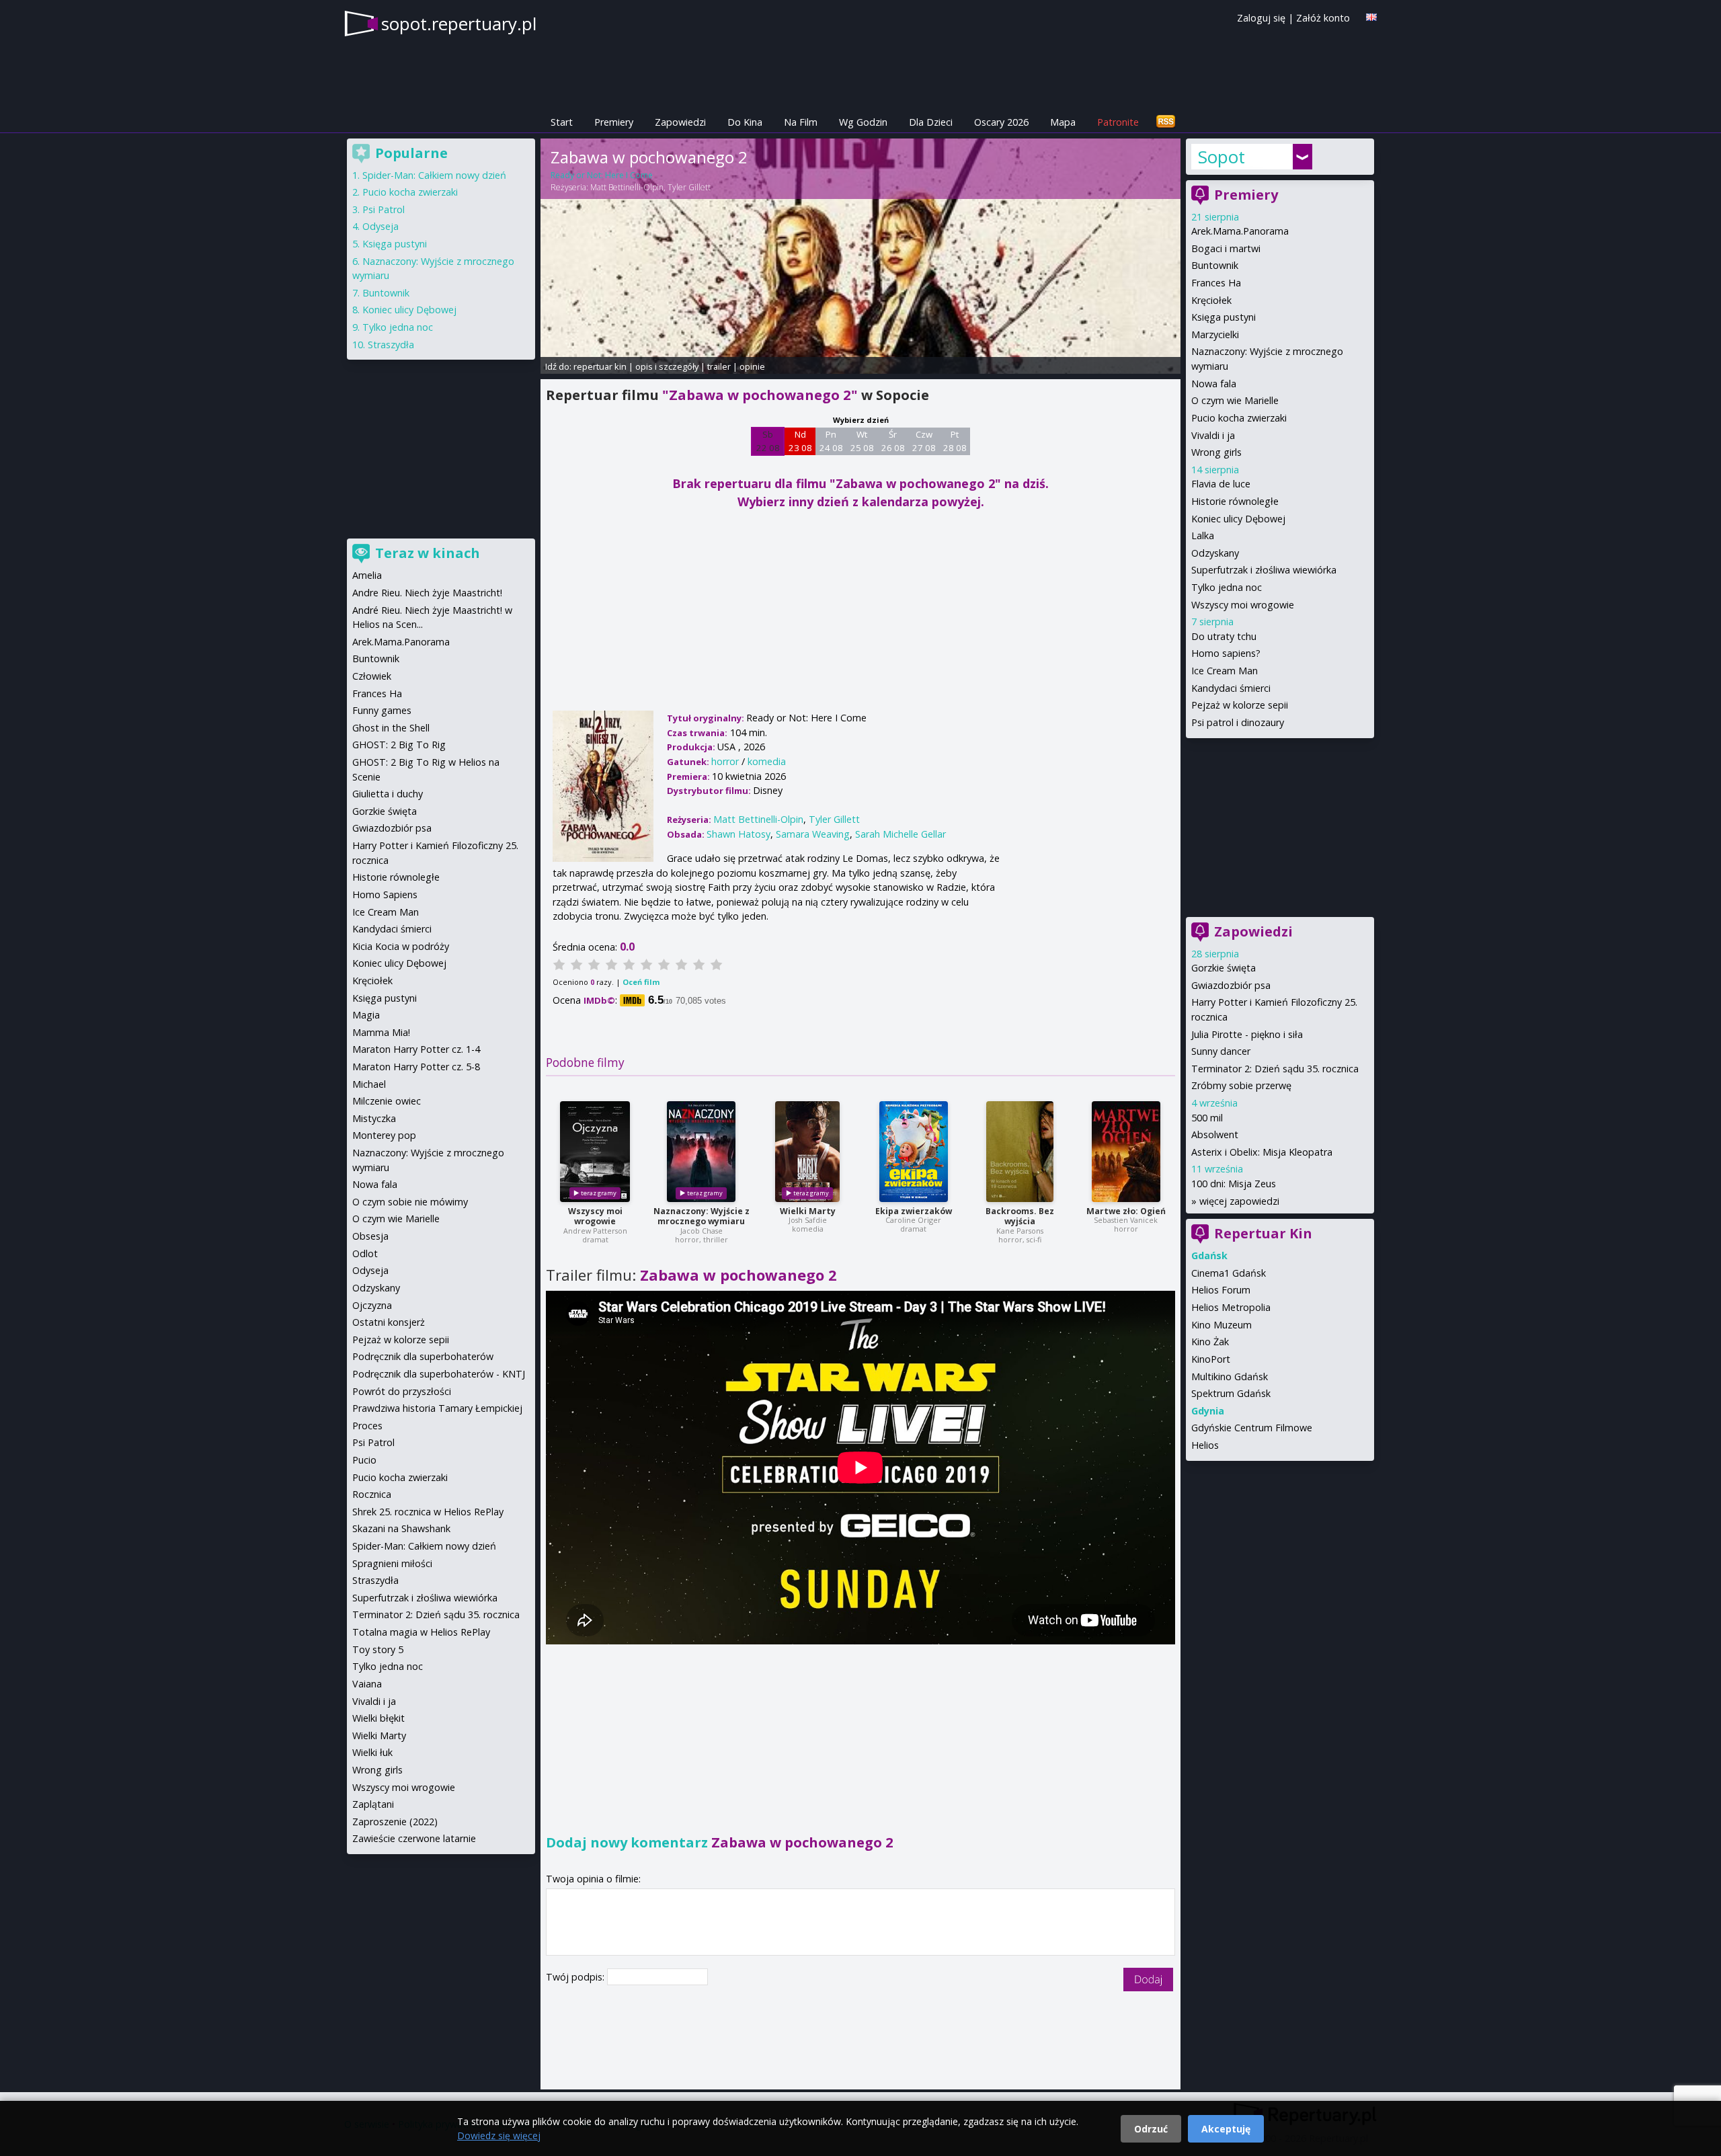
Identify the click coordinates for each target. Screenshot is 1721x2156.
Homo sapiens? (1226, 653)
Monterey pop (384, 1135)
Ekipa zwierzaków (914, 1211)
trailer (719, 366)
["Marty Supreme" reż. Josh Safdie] (807, 1152)
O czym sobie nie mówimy (410, 1202)
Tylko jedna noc (1227, 587)
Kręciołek (1211, 300)
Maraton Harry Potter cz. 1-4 (416, 1049)
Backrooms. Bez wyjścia (1020, 1216)
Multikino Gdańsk (1230, 1376)
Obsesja (370, 1236)
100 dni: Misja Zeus (1234, 1184)
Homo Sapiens (385, 894)
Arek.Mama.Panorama (1240, 231)
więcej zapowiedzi (1239, 1201)
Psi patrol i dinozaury (1238, 722)
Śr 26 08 (893, 441)
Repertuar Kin (1263, 1233)
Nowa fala (1214, 384)
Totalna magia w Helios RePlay (421, 1632)
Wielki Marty (808, 1211)
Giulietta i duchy (388, 794)
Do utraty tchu (1224, 636)
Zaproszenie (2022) (395, 1822)
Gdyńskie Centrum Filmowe (1252, 1428)
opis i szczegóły (667, 366)
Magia (366, 1015)
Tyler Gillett (689, 187)
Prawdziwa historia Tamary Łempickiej (437, 1408)
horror (725, 761)
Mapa (1063, 122)
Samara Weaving (813, 834)
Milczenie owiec (387, 1101)
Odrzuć (1151, 2129)
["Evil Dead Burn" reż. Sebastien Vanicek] (1126, 1152)
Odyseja (381, 226)
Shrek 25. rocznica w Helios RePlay (428, 1512)
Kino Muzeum (1222, 1325)
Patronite (1118, 122)
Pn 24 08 (831, 441)
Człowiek (372, 676)
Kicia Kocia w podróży (401, 946)
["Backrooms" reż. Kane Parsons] (1020, 1152)
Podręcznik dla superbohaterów (423, 1356)
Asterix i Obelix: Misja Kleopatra (1262, 1152)
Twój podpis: (576, 1977)
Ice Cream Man (1225, 671)
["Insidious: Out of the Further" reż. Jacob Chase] (701, 1152)
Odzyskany (1215, 553)
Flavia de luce (1221, 484)
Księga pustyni (1224, 317)
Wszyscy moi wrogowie (595, 1216)
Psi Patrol (384, 209)
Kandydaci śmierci (1231, 688)
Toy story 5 (378, 1649)
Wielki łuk (372, 1752)
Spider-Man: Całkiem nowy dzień (434, 175)
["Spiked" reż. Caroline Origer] (914, 1152)
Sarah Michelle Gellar (900, 834)
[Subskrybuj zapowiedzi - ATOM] (1166, 122)
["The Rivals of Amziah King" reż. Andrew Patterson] (595, 1152)
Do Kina (745, 122)
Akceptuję (1226, 2129)
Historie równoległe (1235, 501)
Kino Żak (1210, 1342)
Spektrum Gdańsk (1231, 1393)
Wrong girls (1216, 452)
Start (562, 122)
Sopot (1222, 157)
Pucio (364, 1460)
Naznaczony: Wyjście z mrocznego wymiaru (702, 1216)
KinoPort (1211, 1359)
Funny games (382, 710)
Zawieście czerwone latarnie (414, 1838)
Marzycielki (1215, 334)
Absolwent (1215, 1134)
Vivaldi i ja (1213, 435)
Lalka (1203, 535)
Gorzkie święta (1224, 968)
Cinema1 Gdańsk (1229, 1273)
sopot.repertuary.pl (459, 24)
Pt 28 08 (955, 441)
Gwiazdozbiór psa (1231, 985)
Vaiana (367, 1684)
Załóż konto (1323, 18)
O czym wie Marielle (1235, 400)
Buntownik (1215, 265)
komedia (767, 761)
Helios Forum (1221, 1290)
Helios (1205, 1445)
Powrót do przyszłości (402, 1391)
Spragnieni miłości (392, 1563)
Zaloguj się (1261, 18)
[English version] (1371, 17)
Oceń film (641, 982)
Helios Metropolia (1231, 1307)
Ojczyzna (372, 1305)
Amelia (367, 575)
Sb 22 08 (768, 441)
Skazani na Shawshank (401, 1528)
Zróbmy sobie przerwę (1241, 1085)
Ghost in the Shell (391, 728)
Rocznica (372, 1494)
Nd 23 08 (800, 441)
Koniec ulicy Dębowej (1238, 519)
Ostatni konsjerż (389, 1322)
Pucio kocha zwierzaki (1239, 418)
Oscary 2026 (1001, 122)
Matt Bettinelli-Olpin (627, 187)
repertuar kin (600, 366)
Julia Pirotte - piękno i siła (1247, 1034)
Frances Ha (1216, 283)
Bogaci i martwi (1226, 248)
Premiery (614, 122)
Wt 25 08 (862, 441)
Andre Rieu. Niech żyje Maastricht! (427, 593)
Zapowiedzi (680, 122)
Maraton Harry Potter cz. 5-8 (416, 1067)
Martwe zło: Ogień (1126, 1211)
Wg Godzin (863, 122)
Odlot (365, 1253)
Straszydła (391, 345)
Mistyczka (374, 1118)
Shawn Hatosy (738, 834)
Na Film (801, 122)
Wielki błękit (378, 1718)
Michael (369, 1084)
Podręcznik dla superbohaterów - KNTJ (439, 1374)
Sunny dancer (1221, 1051)
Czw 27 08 (924, 441)
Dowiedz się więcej (499, 2135)
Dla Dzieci (931, 122)
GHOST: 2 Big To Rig (399, 745)
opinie (752, 366)
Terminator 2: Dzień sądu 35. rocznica (1275, 1069)
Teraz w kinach (428, 553)
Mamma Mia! (381, 1032)
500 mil (1207, 1118)
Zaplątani (373, 1804)
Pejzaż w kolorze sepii (1240, 705)
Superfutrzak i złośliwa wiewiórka (1264, 570)
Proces (367, 1426)
